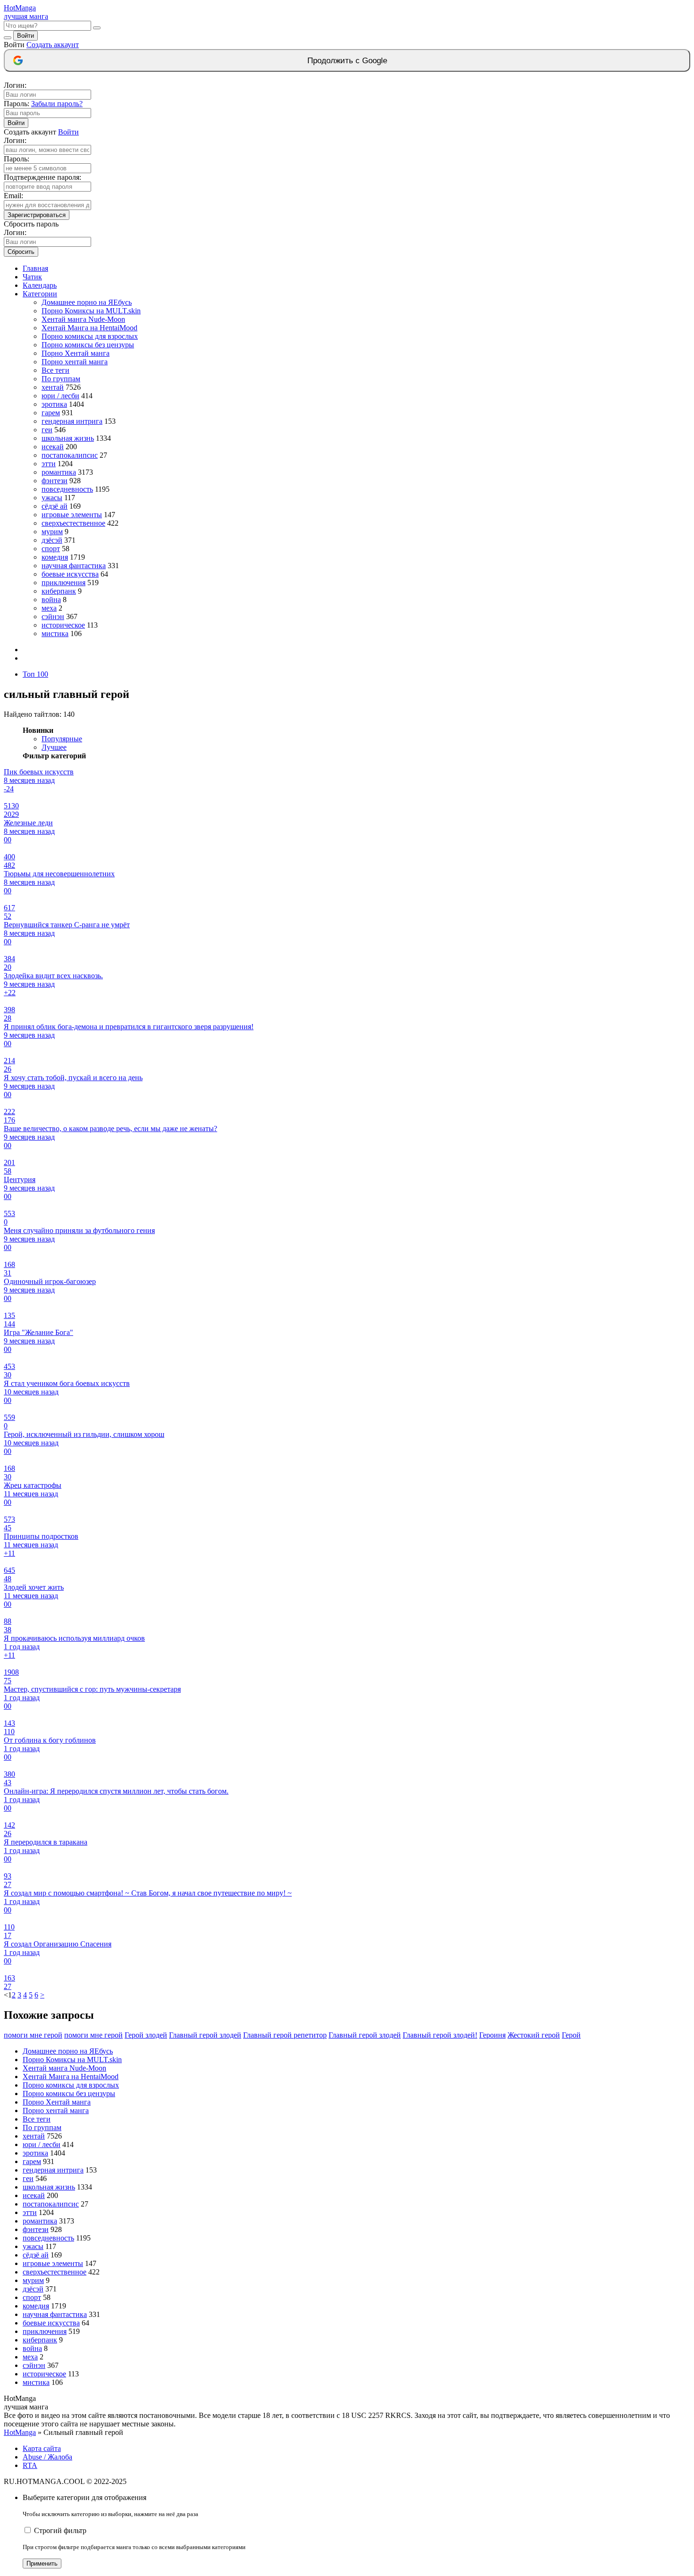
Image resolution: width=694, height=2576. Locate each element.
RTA (30, 2465)
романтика (59, 472)
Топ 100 (35, 674)
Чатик (32, 277)
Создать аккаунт (53, 45)
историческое (63, 625)
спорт (51, 549)
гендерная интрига (72, 421)
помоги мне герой (33, 2035)
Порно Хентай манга (76, 353)
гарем (51, 413)
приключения (63, 583)
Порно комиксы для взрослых (90, 336)
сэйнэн (53, 617)
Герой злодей (146, 2035)
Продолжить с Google (347, 61)
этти (49, 464)
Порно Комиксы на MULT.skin (91, 311)
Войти (25, 36)
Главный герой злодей (205, 2035)
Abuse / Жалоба (47, 2457)
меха (49, 608)
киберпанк (59, 591)
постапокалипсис (70, 455)
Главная (35, 268)
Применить (42, 2563)
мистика (55, 634)
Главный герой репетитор (285, 2035)
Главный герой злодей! (440, 2035)
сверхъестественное (73, 523)
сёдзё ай (55, 506)
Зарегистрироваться (37, 215)
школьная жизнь (68, 438)
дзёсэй (52, 540)
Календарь (40, 285)
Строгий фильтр (60, 2530)
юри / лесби (60, 396)
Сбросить (21, 252)
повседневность (67, 489)
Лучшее (54, 747)
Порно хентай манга (75, 362)
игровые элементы (72, 515)
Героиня (492, 2035)
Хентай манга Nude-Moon (83, 319)
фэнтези (55, 481)
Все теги (55, 370)
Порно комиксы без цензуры (88, 345)
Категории (40, 294)
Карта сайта (42, 2448)
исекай (53, 447)
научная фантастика (74, 566)
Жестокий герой (534, 2035)
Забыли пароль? (57, 104)
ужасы (52, 498)
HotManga (20, 2432)
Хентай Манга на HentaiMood (89, 328)
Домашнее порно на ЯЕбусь (87, 302)
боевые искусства (70, 574)
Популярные (62, 739)
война (51, 600)
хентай (53, 387)
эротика (54, 404)
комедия (55, 557)
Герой (571, 2035)
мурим (52, 532)
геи (47, 430)
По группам (61, 379)
